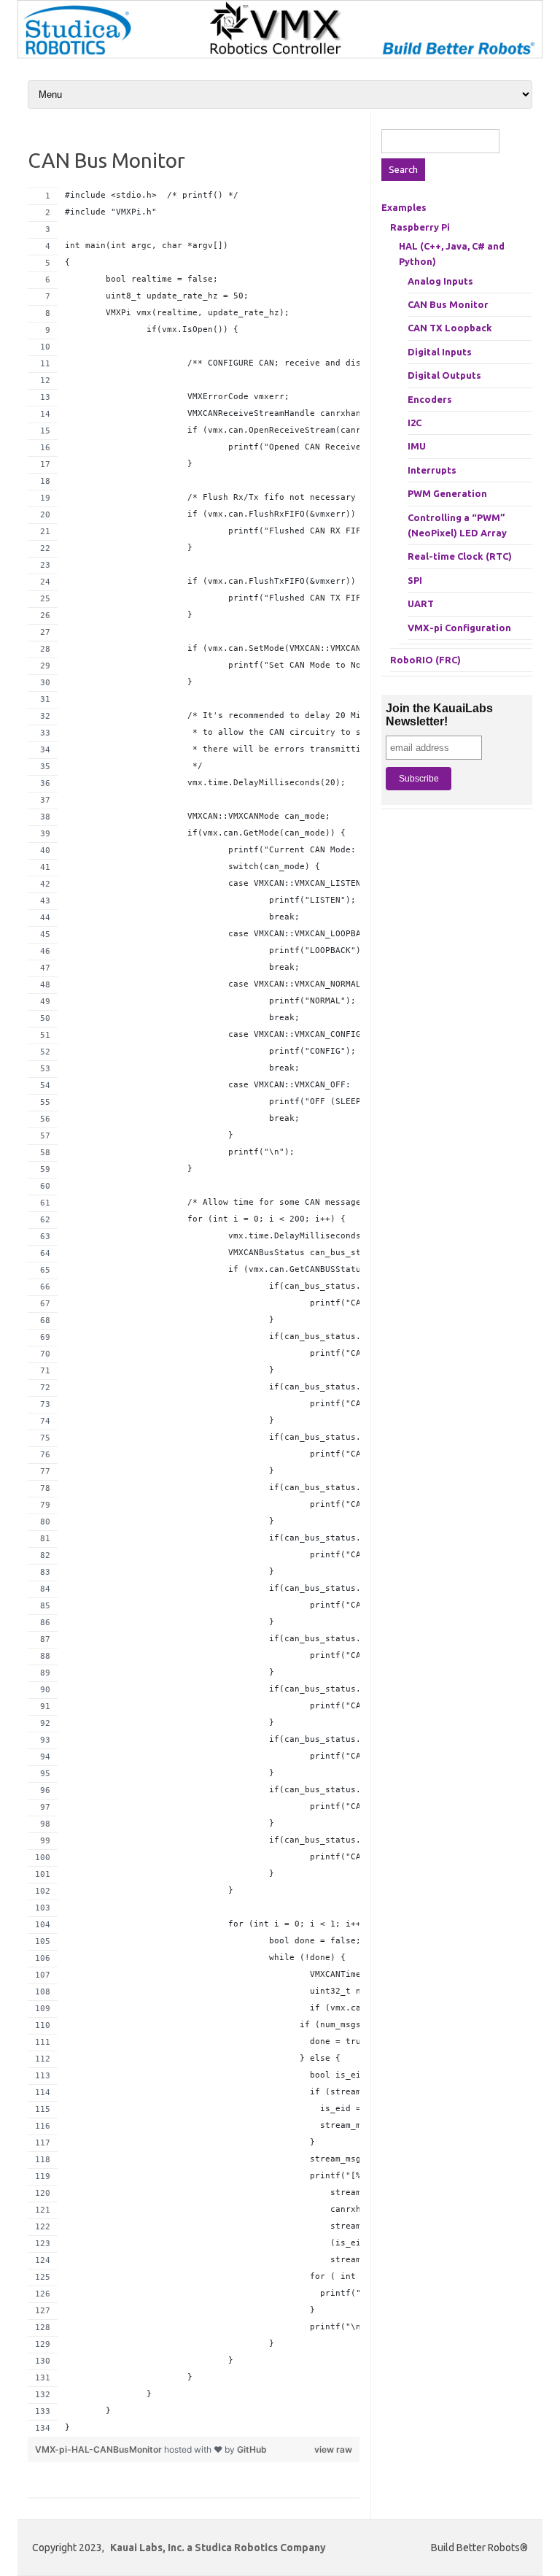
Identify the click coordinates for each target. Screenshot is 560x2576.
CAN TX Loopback (450, 328)
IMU (417, 446)
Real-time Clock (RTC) (460, 556)
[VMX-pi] (280, 55)
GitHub (252, 2449)
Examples (404, 207)
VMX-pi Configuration (459, 628)
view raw (333, 2449)
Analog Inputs (440, 281)
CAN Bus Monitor (448, 304)
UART (421, 603)
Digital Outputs (444, 375)
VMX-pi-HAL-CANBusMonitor (100, 2449)
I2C (415, 423)
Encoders (430, 399)
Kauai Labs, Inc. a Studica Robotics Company (218, 2548)
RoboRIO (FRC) (425, 660)
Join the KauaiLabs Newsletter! (439, 715)
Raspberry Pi (420, 227)
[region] (194, 1312)
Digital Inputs (440, 352)
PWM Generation (447, 493)
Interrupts (432, 470)
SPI (415, 580)
